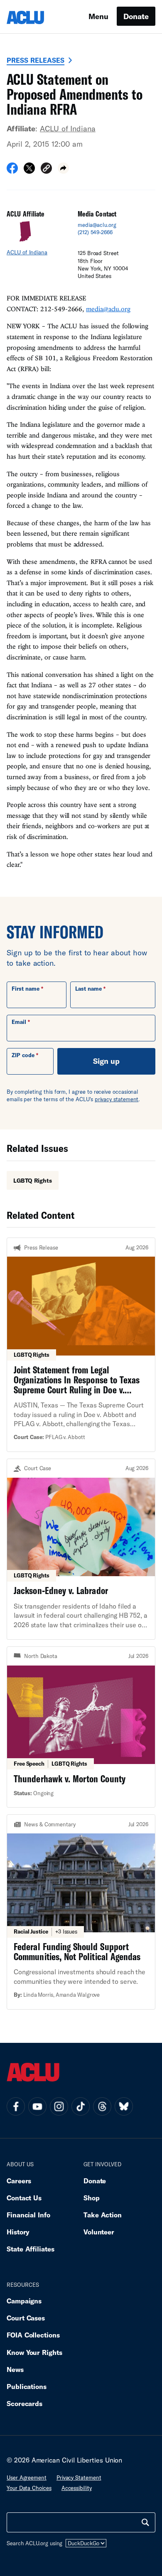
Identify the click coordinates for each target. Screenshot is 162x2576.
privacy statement (117, 1099)
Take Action (103, 2215)
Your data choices (29, 2488)
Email (19, 1022)
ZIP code (23, 1055)
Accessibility (77, 2488)
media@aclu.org (97, 225)
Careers (19, 2181)
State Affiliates (31, 2249)
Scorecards (25, 2403)
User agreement (27, 2478)
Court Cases (26, 2318)
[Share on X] (29, 171)
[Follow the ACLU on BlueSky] (124, 2106)
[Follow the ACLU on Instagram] (59, 2106)
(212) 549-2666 (95, 232)
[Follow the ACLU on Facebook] (16, 2106)
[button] (46, 169)
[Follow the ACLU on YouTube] (37, 2106)
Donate (136, 16)
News (15, 2369)
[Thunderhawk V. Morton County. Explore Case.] (81, 1727)
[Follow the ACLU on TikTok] (81, 2106)
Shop (92, 2198)
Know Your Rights (34, 2352)
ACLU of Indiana (68, 128)
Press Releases (36, 60)
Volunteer (99, 2232)
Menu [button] (98, 16)
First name (26, 989)
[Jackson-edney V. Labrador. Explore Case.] (81, 1549)
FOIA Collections (33, 2335)
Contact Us (24, 2198)
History (18, 2232)
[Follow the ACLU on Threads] (102, 2106)
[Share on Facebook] (12, 171)
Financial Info (28, 2215)
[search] (145, 2522)
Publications (27, 2386)
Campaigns (24, 2301)
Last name (88, 989)
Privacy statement (79, 2478)
